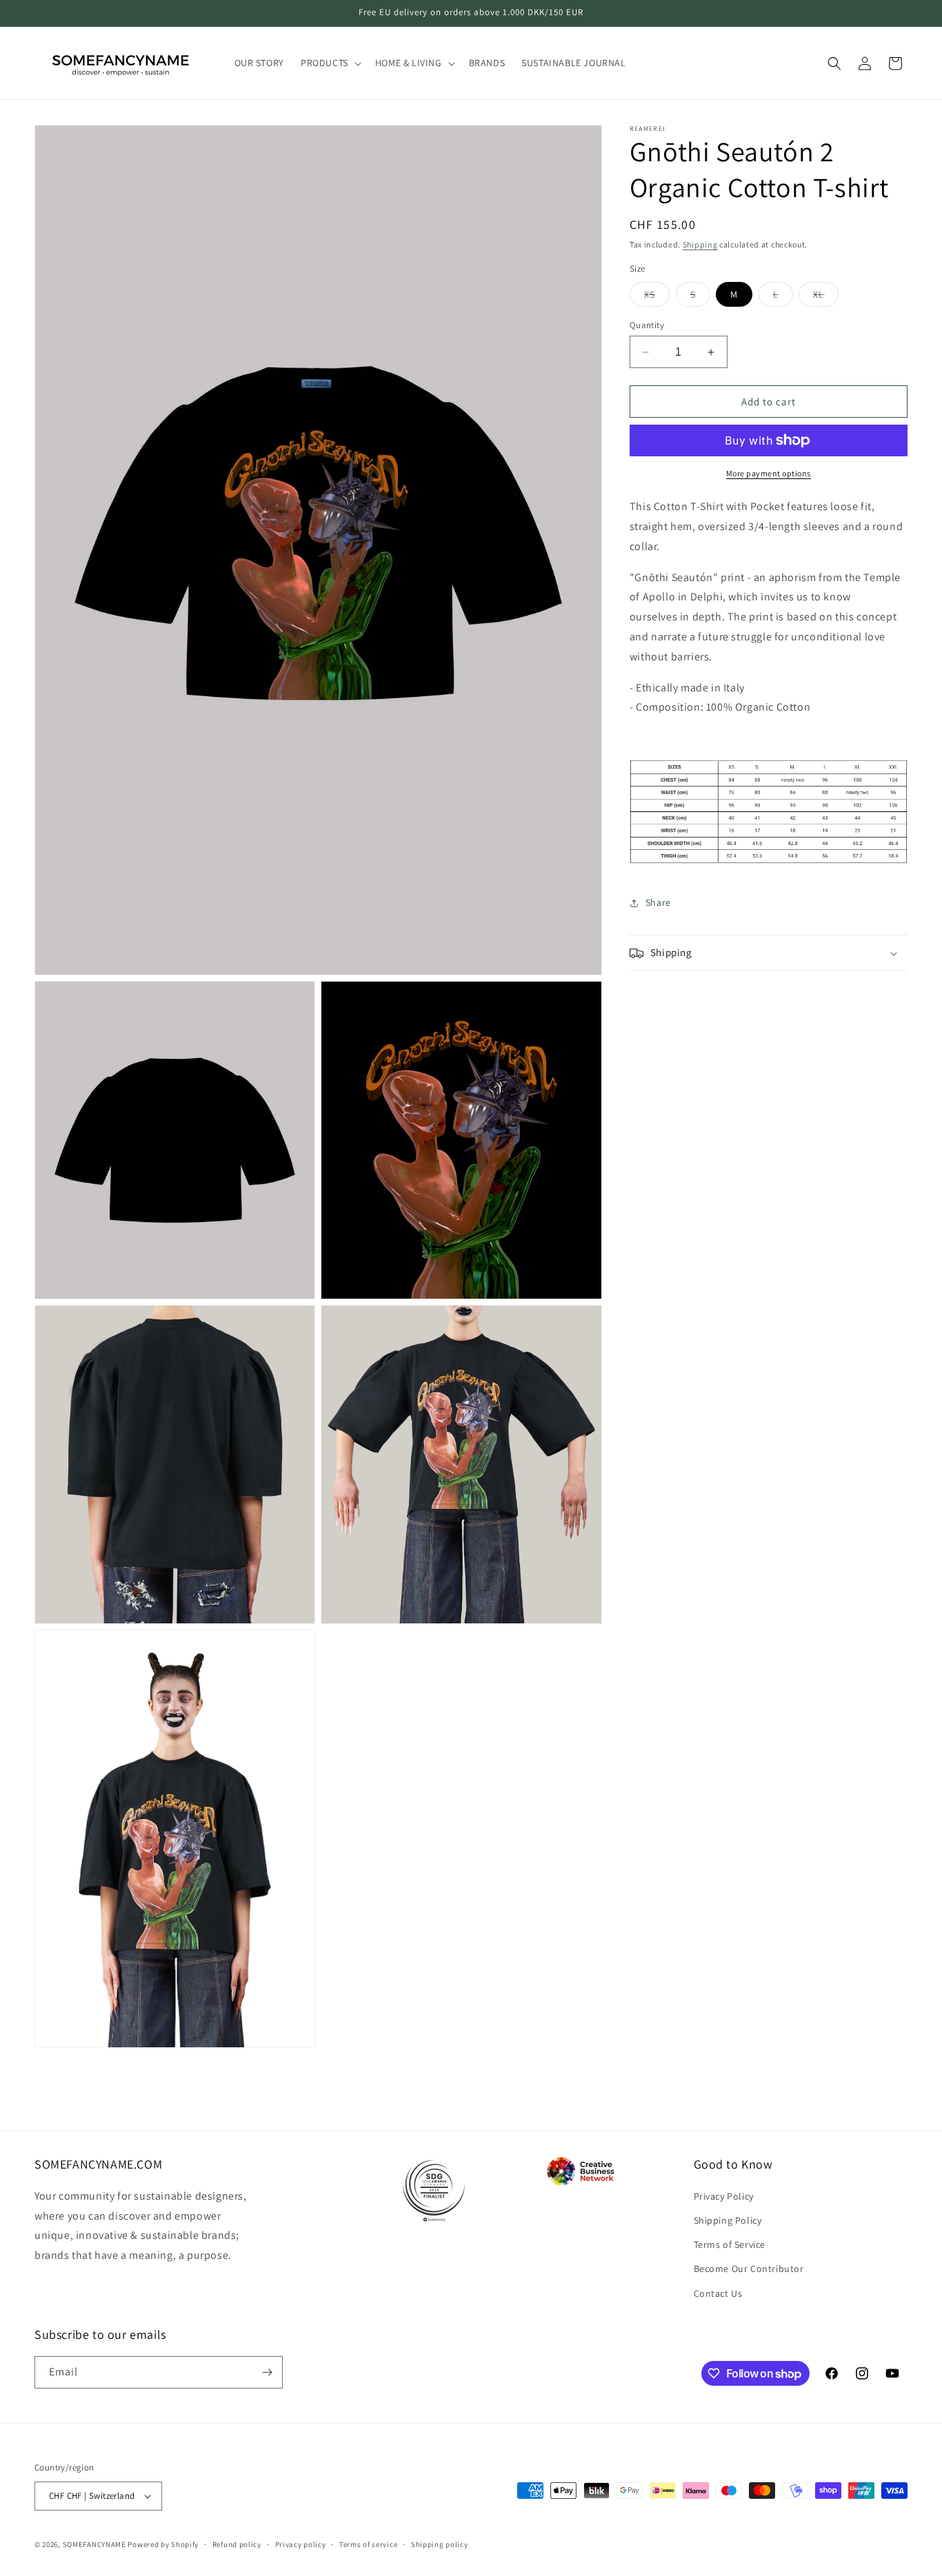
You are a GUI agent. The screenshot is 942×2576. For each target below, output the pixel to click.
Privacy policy (301, 2544)
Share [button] (658, 902)
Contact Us (718, 2293)
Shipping (700, 244)
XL (826, 297)
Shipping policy (440, 2544)
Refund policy (237, 2544)
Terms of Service (730, 2244)
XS (657, 297)
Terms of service (368, 2544)
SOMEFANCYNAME (94, 2544)
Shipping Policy (728, 2220)
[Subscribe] (267, 2372)
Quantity (647, 325)
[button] (330, 63)
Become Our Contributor (749, 2269)
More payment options (769, 473)
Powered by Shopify (163, 2544)
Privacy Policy (724, 2196)
